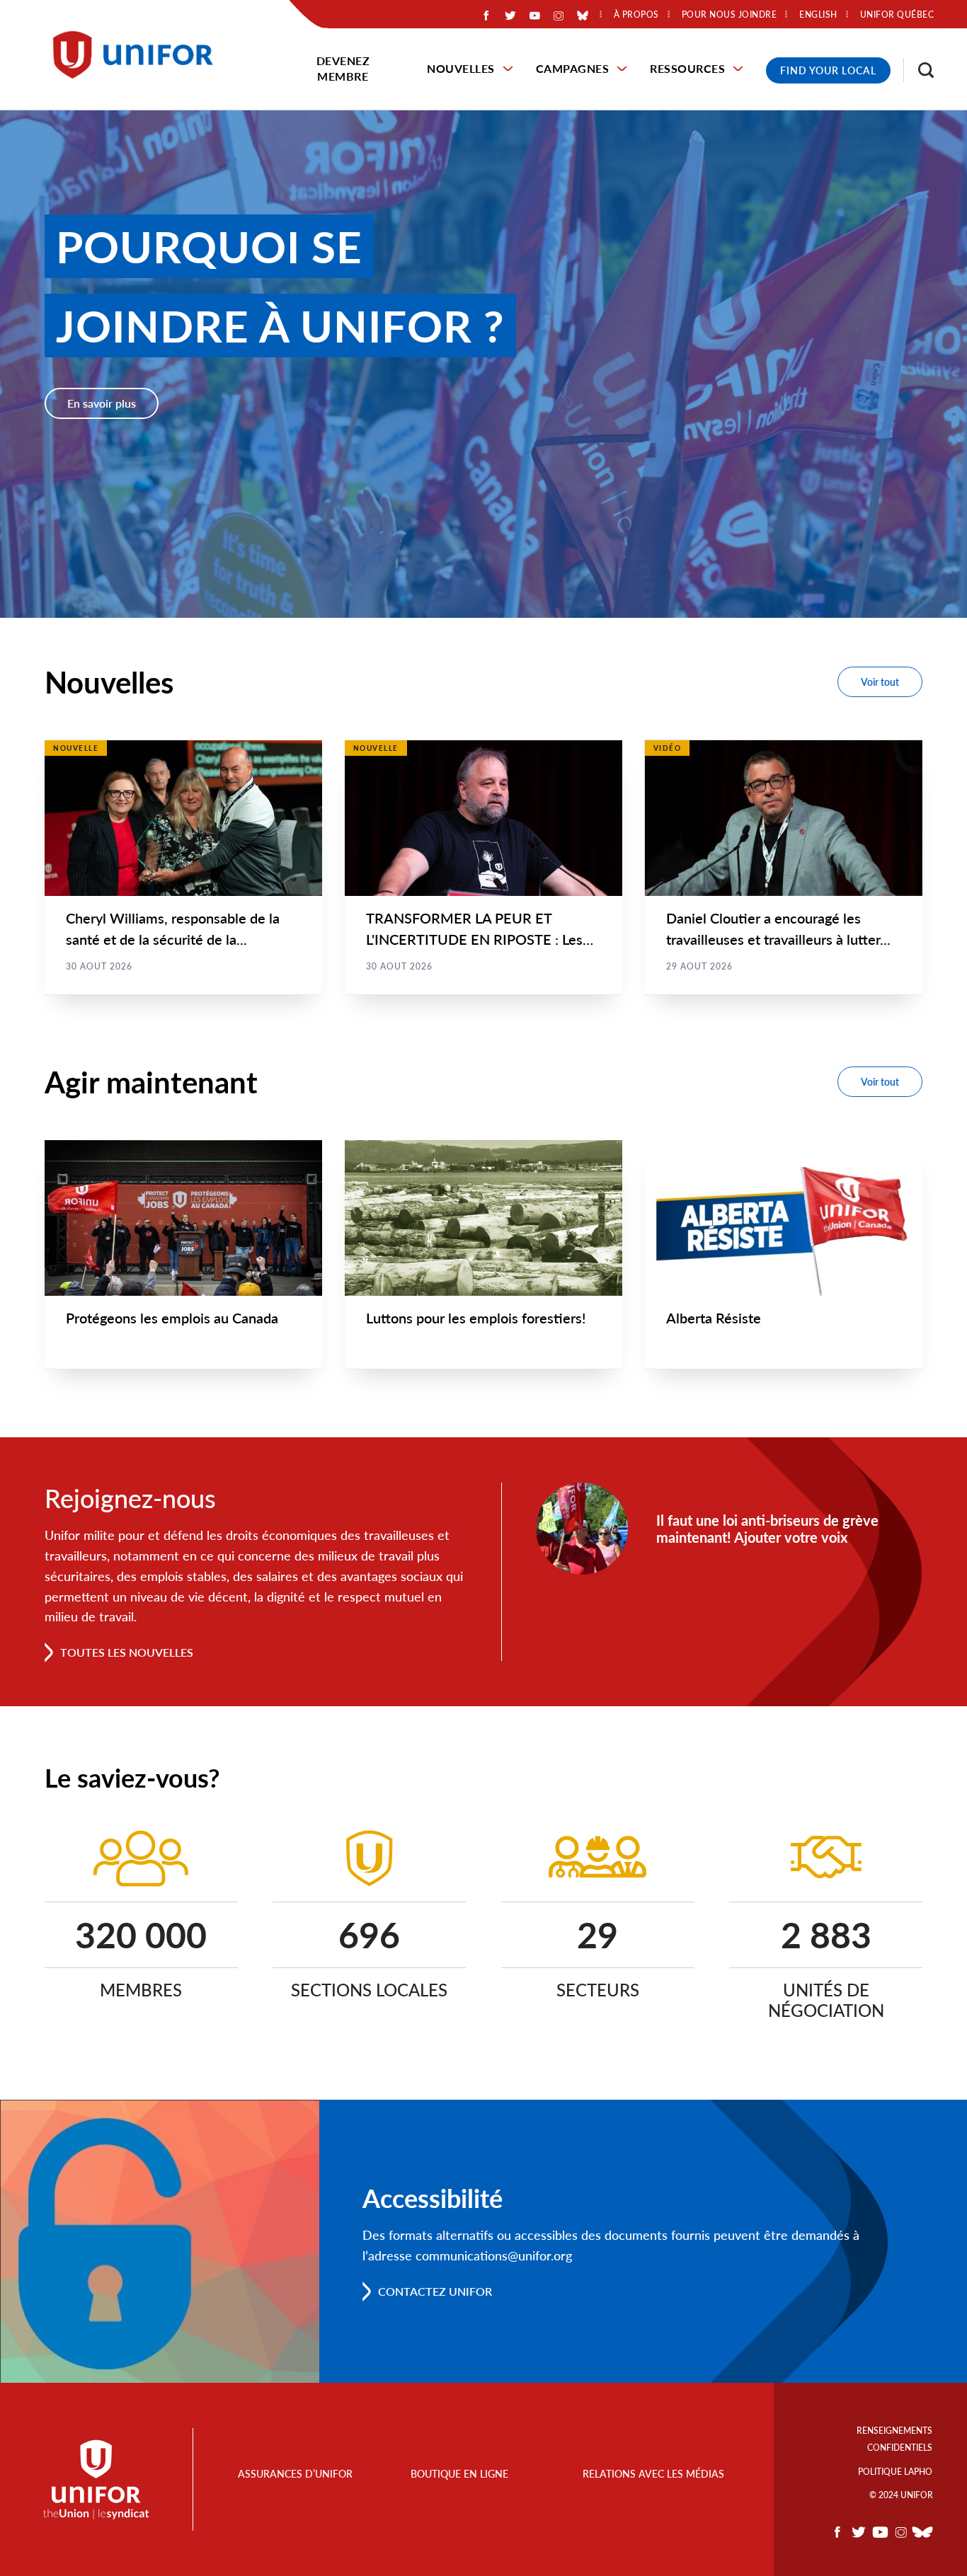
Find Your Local (828, 70)
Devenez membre (343, 68)
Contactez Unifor (435, 2291)
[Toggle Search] (919, 70)
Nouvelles (461, 68)
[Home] (139, 55)
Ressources (687, 68)
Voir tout (880, 682)
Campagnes (573, 68)
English (818, 15)
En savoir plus (102, 403)
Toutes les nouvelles (127, 1652)
